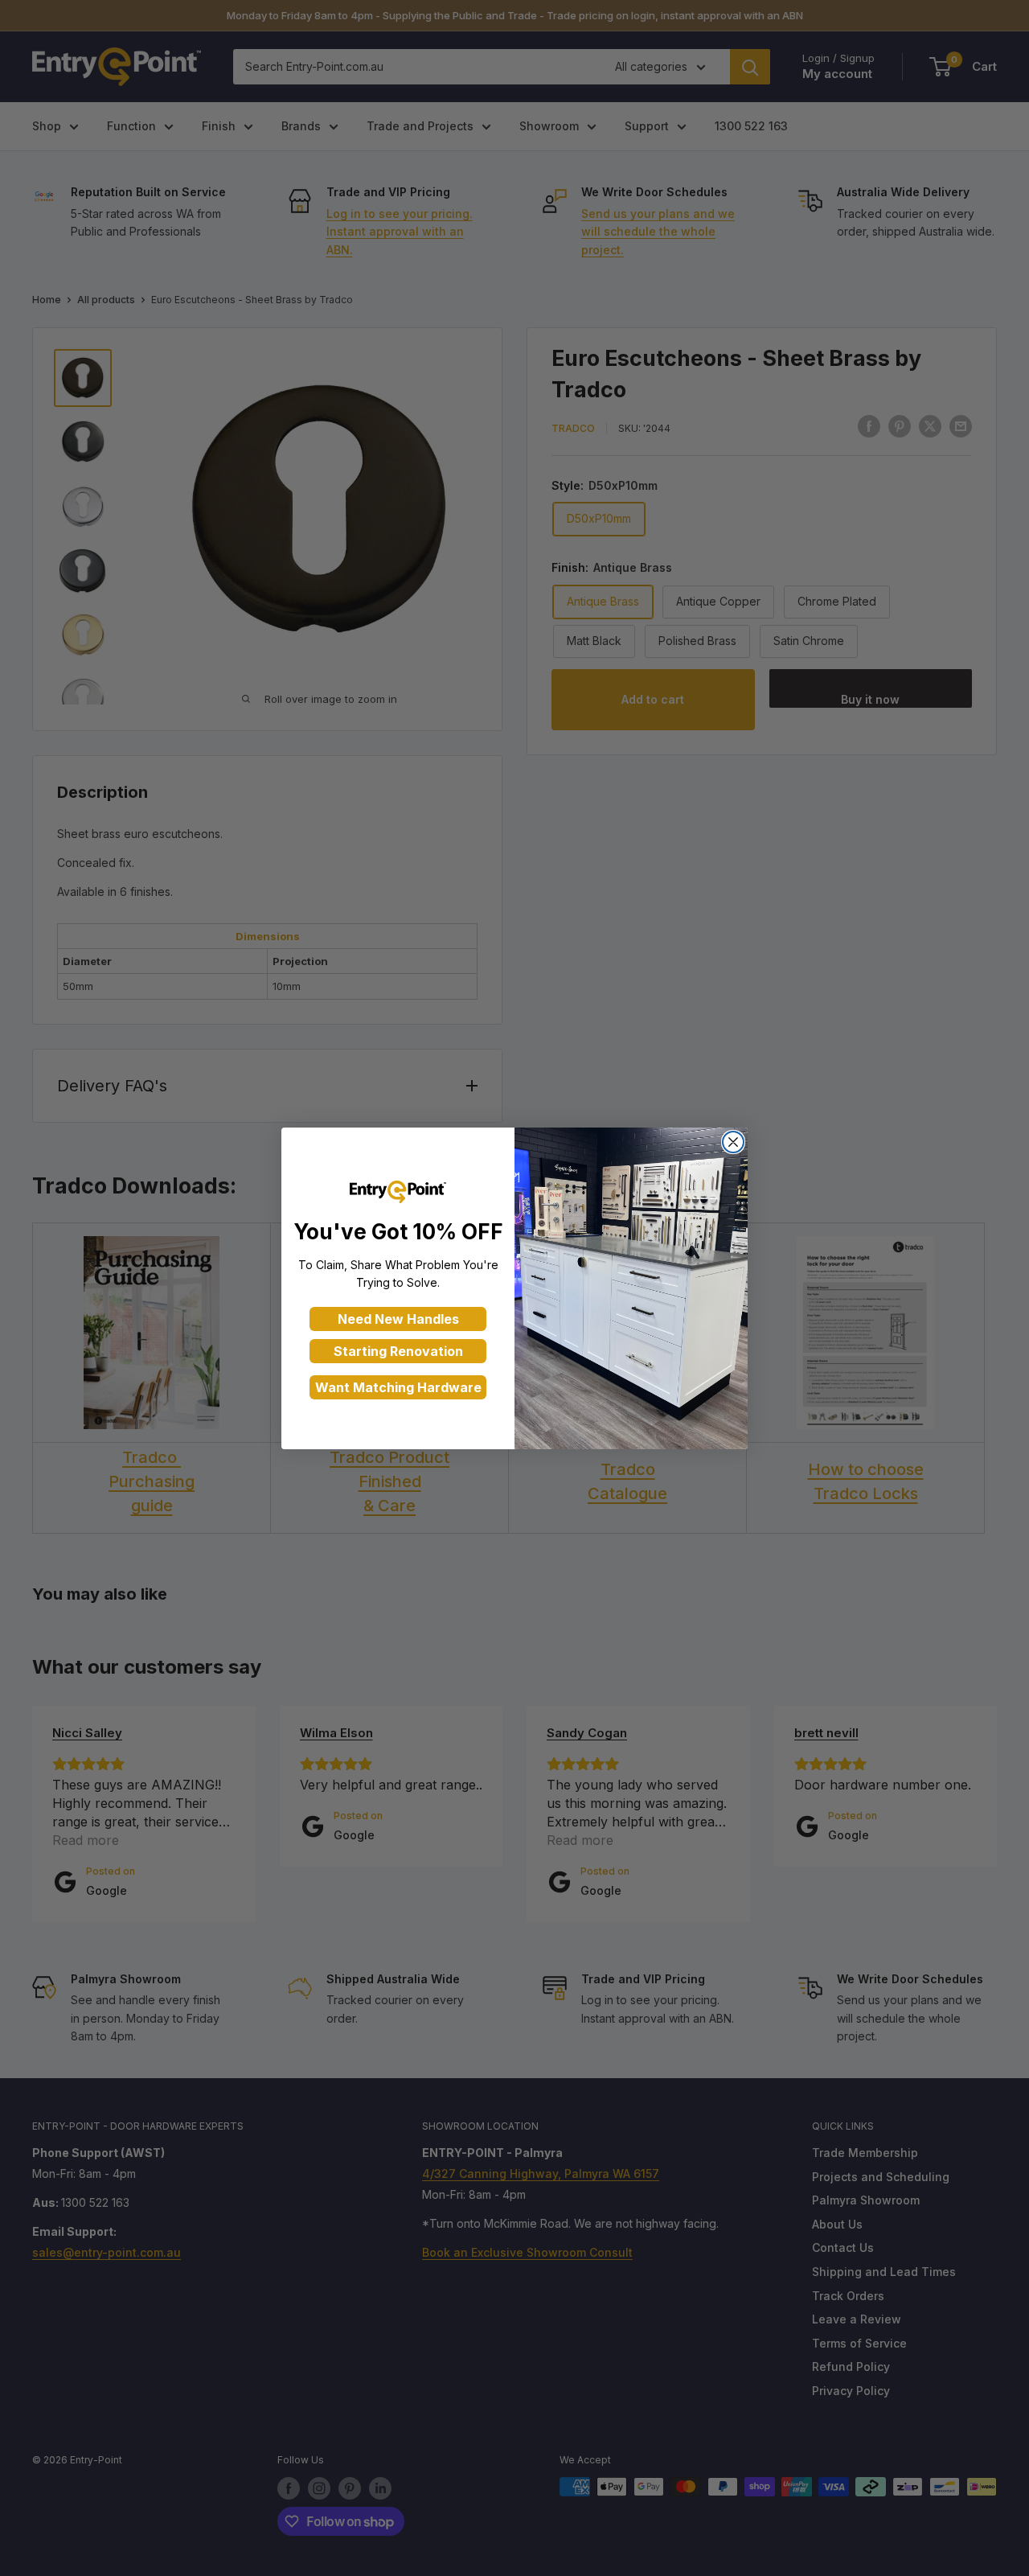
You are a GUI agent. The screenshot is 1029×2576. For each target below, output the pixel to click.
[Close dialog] (733, 1142)
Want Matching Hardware (398, 1387)
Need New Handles (398, 1319)
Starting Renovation (398, 1351)
